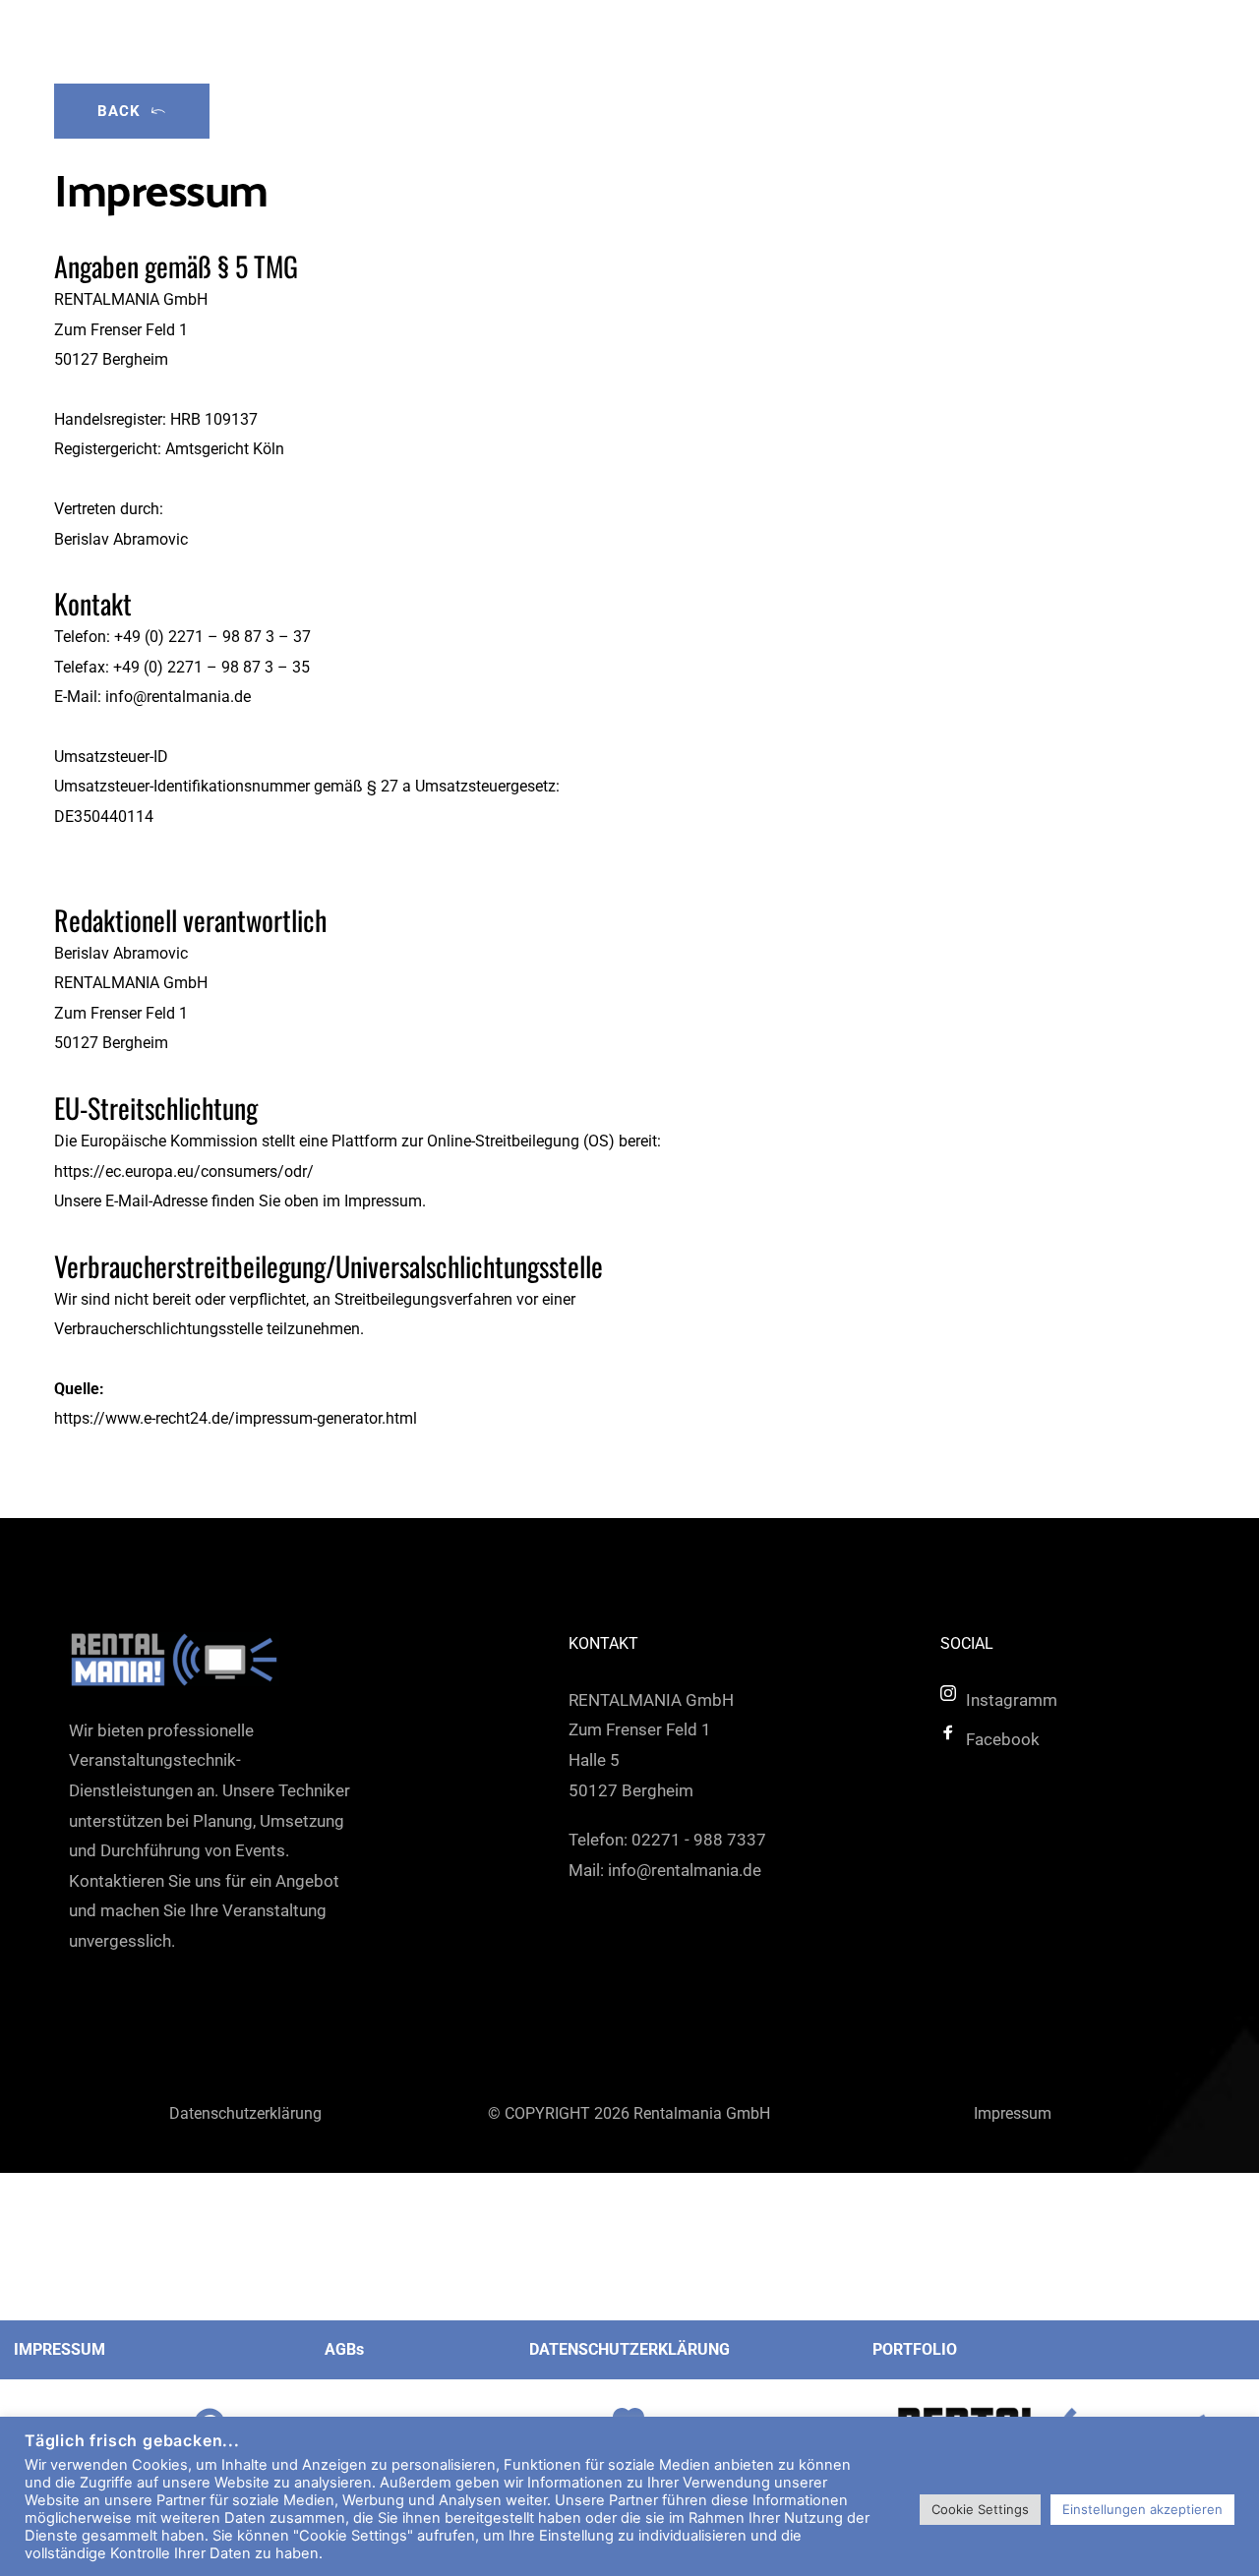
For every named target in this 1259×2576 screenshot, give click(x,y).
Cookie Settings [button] (980, 2509)
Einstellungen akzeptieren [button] (1142, 2509)
